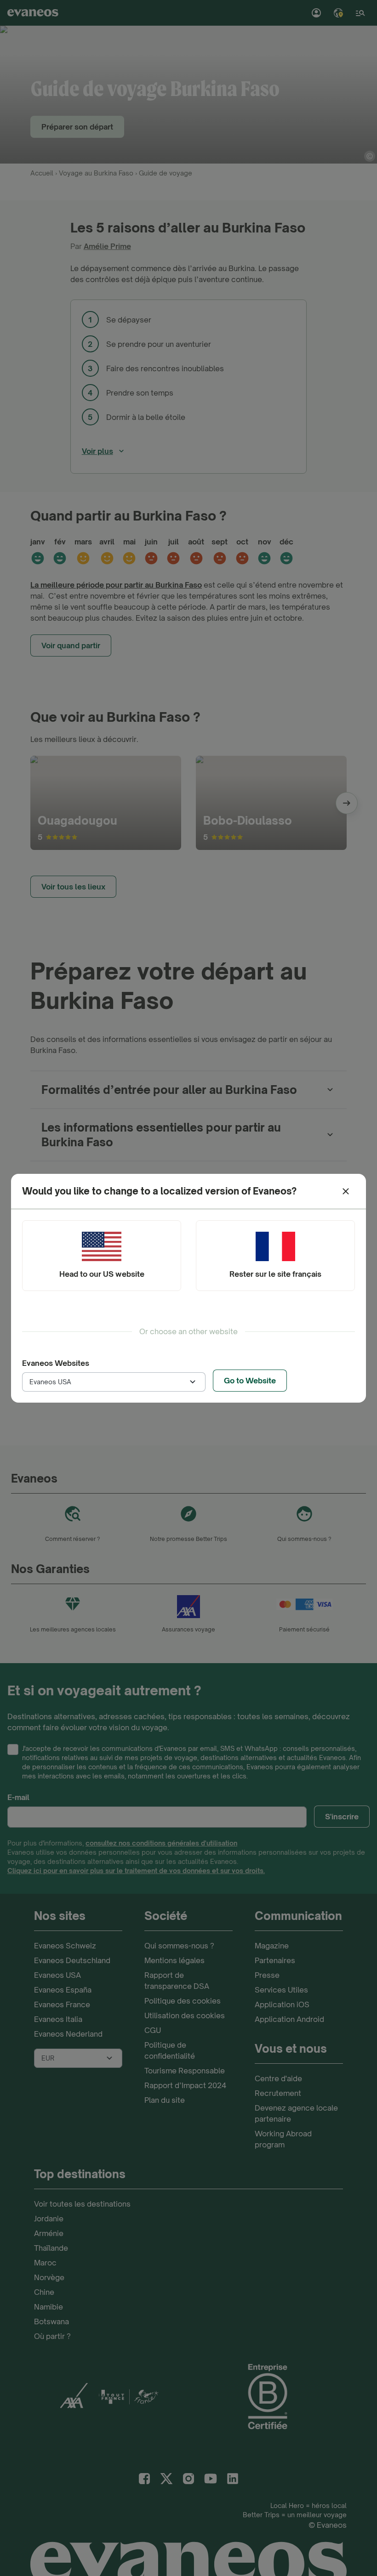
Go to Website (250, 1381)
